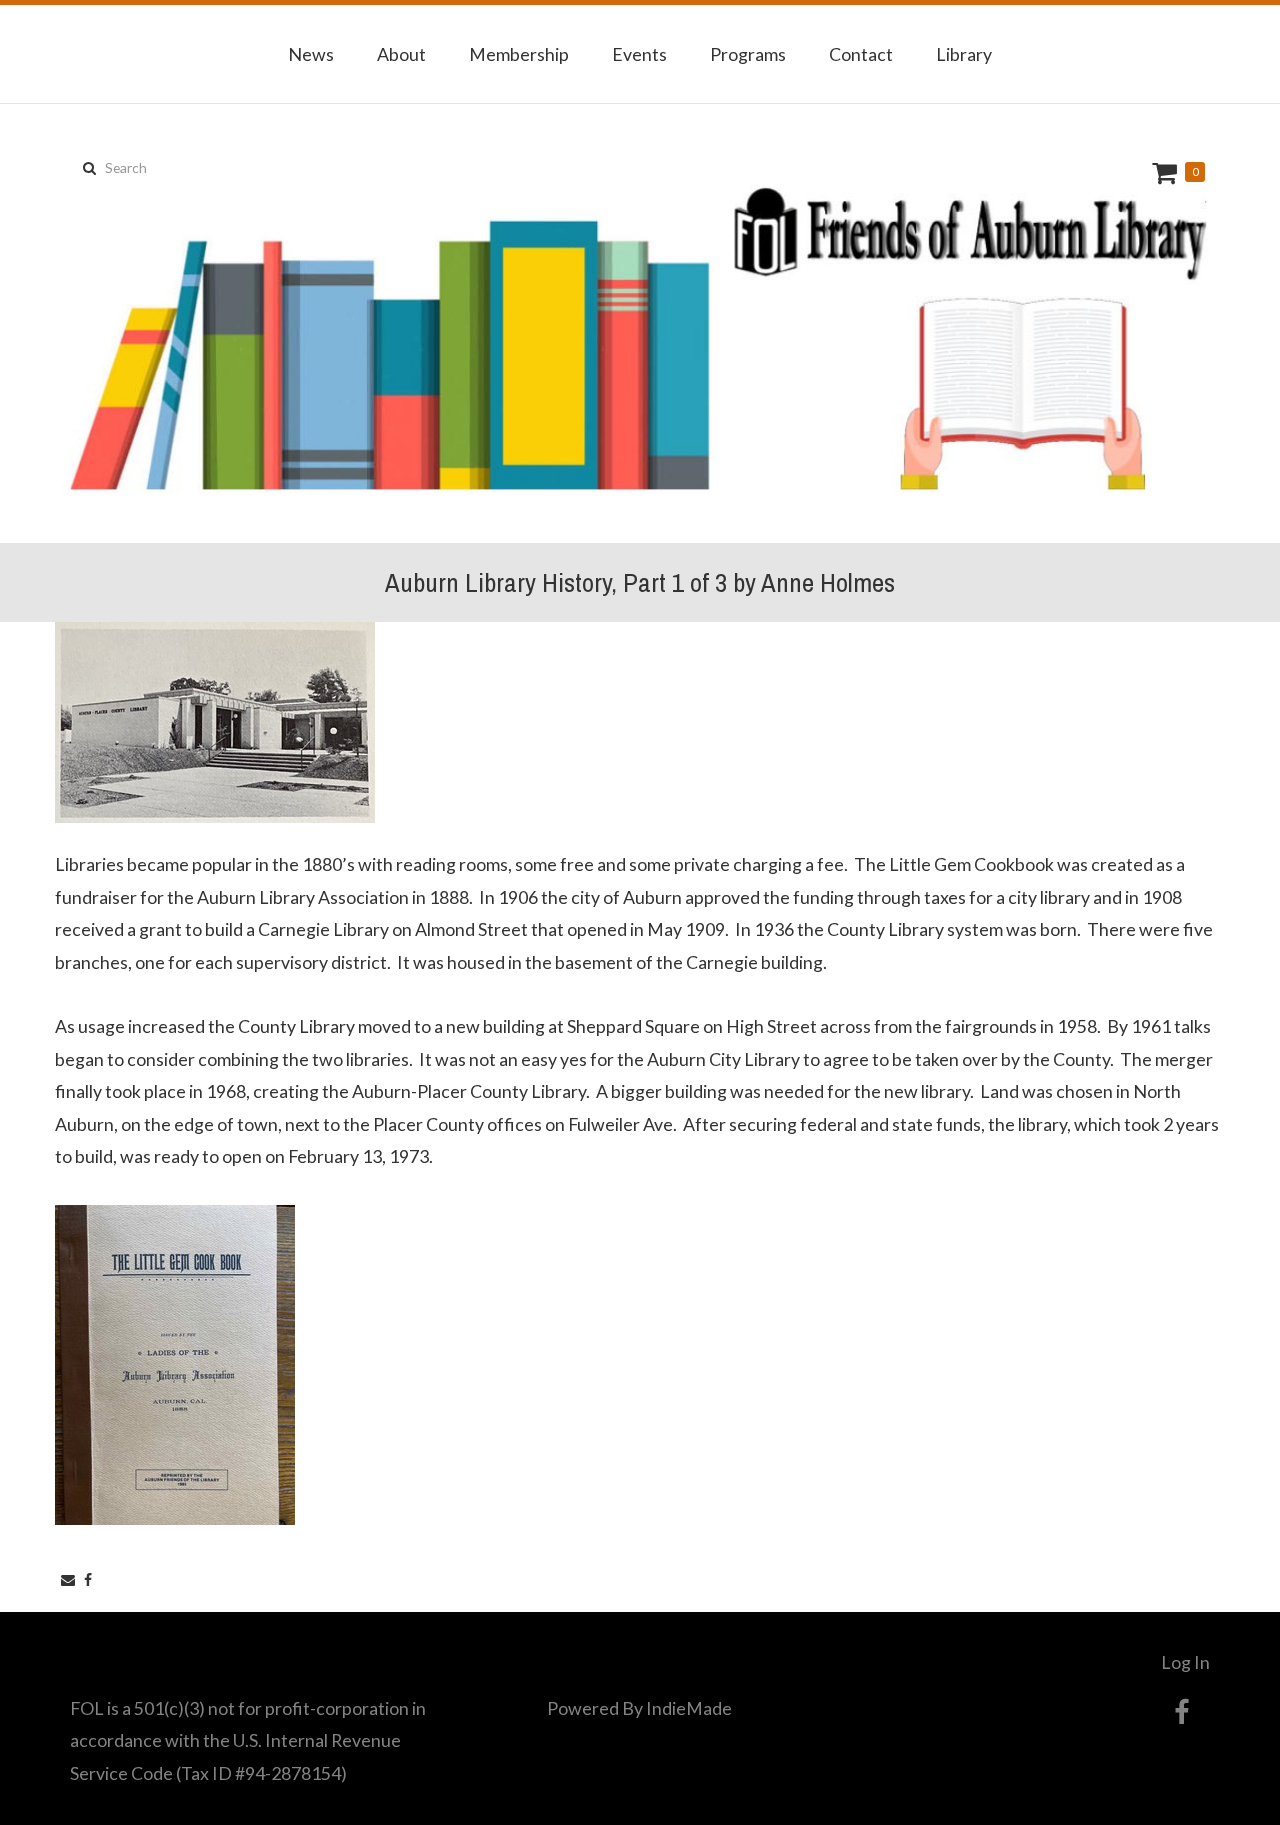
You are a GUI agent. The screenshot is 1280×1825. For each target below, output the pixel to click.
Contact (861, 54)
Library (964, 54)
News (311, 54)
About (401, 54)
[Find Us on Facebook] (1181, 1712)
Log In (1185, 1662)
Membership (519, 54)
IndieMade (689, 1708)
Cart (1167, 172)
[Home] (640, 323)
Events (639, 54)
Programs (748, 54)
